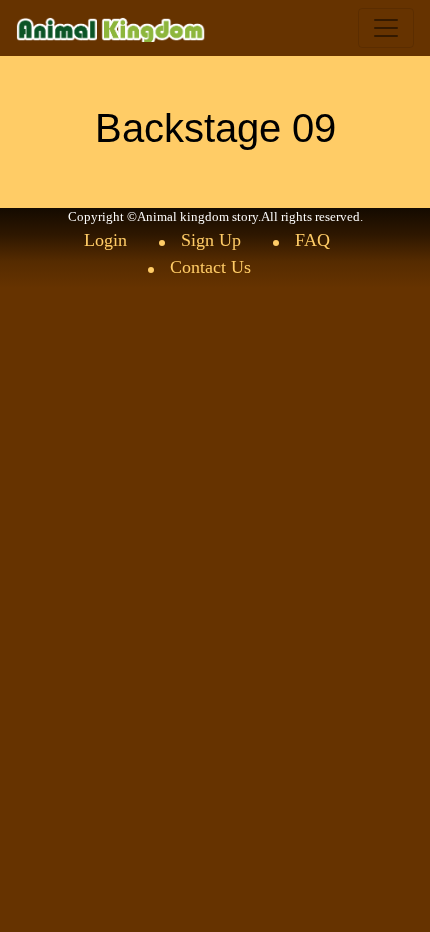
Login (105, 240)
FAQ (312, 240)
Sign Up (211, 240)
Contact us (210, 267)
